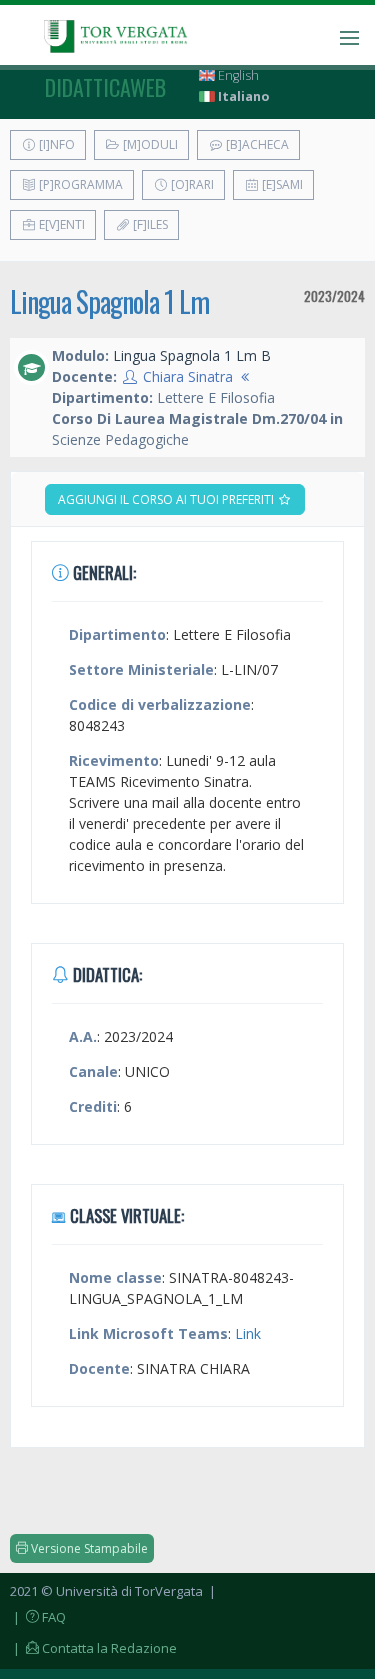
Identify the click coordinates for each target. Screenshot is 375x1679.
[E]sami (281, 184)
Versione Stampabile (88, 1548)
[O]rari (191, 184)
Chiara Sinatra (188, 376)
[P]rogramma (79, 184)
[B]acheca (256, 144)
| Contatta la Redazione (93, 1648)
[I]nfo (55, 144)
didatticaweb (105, 87)
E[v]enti (60, 224)
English (237, 75)
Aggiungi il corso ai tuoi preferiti (167, 499)
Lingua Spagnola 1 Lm (109, 301)
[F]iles (149, 224)
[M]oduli (149, 144)
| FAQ (38, 1617)
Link (248, 1333)
